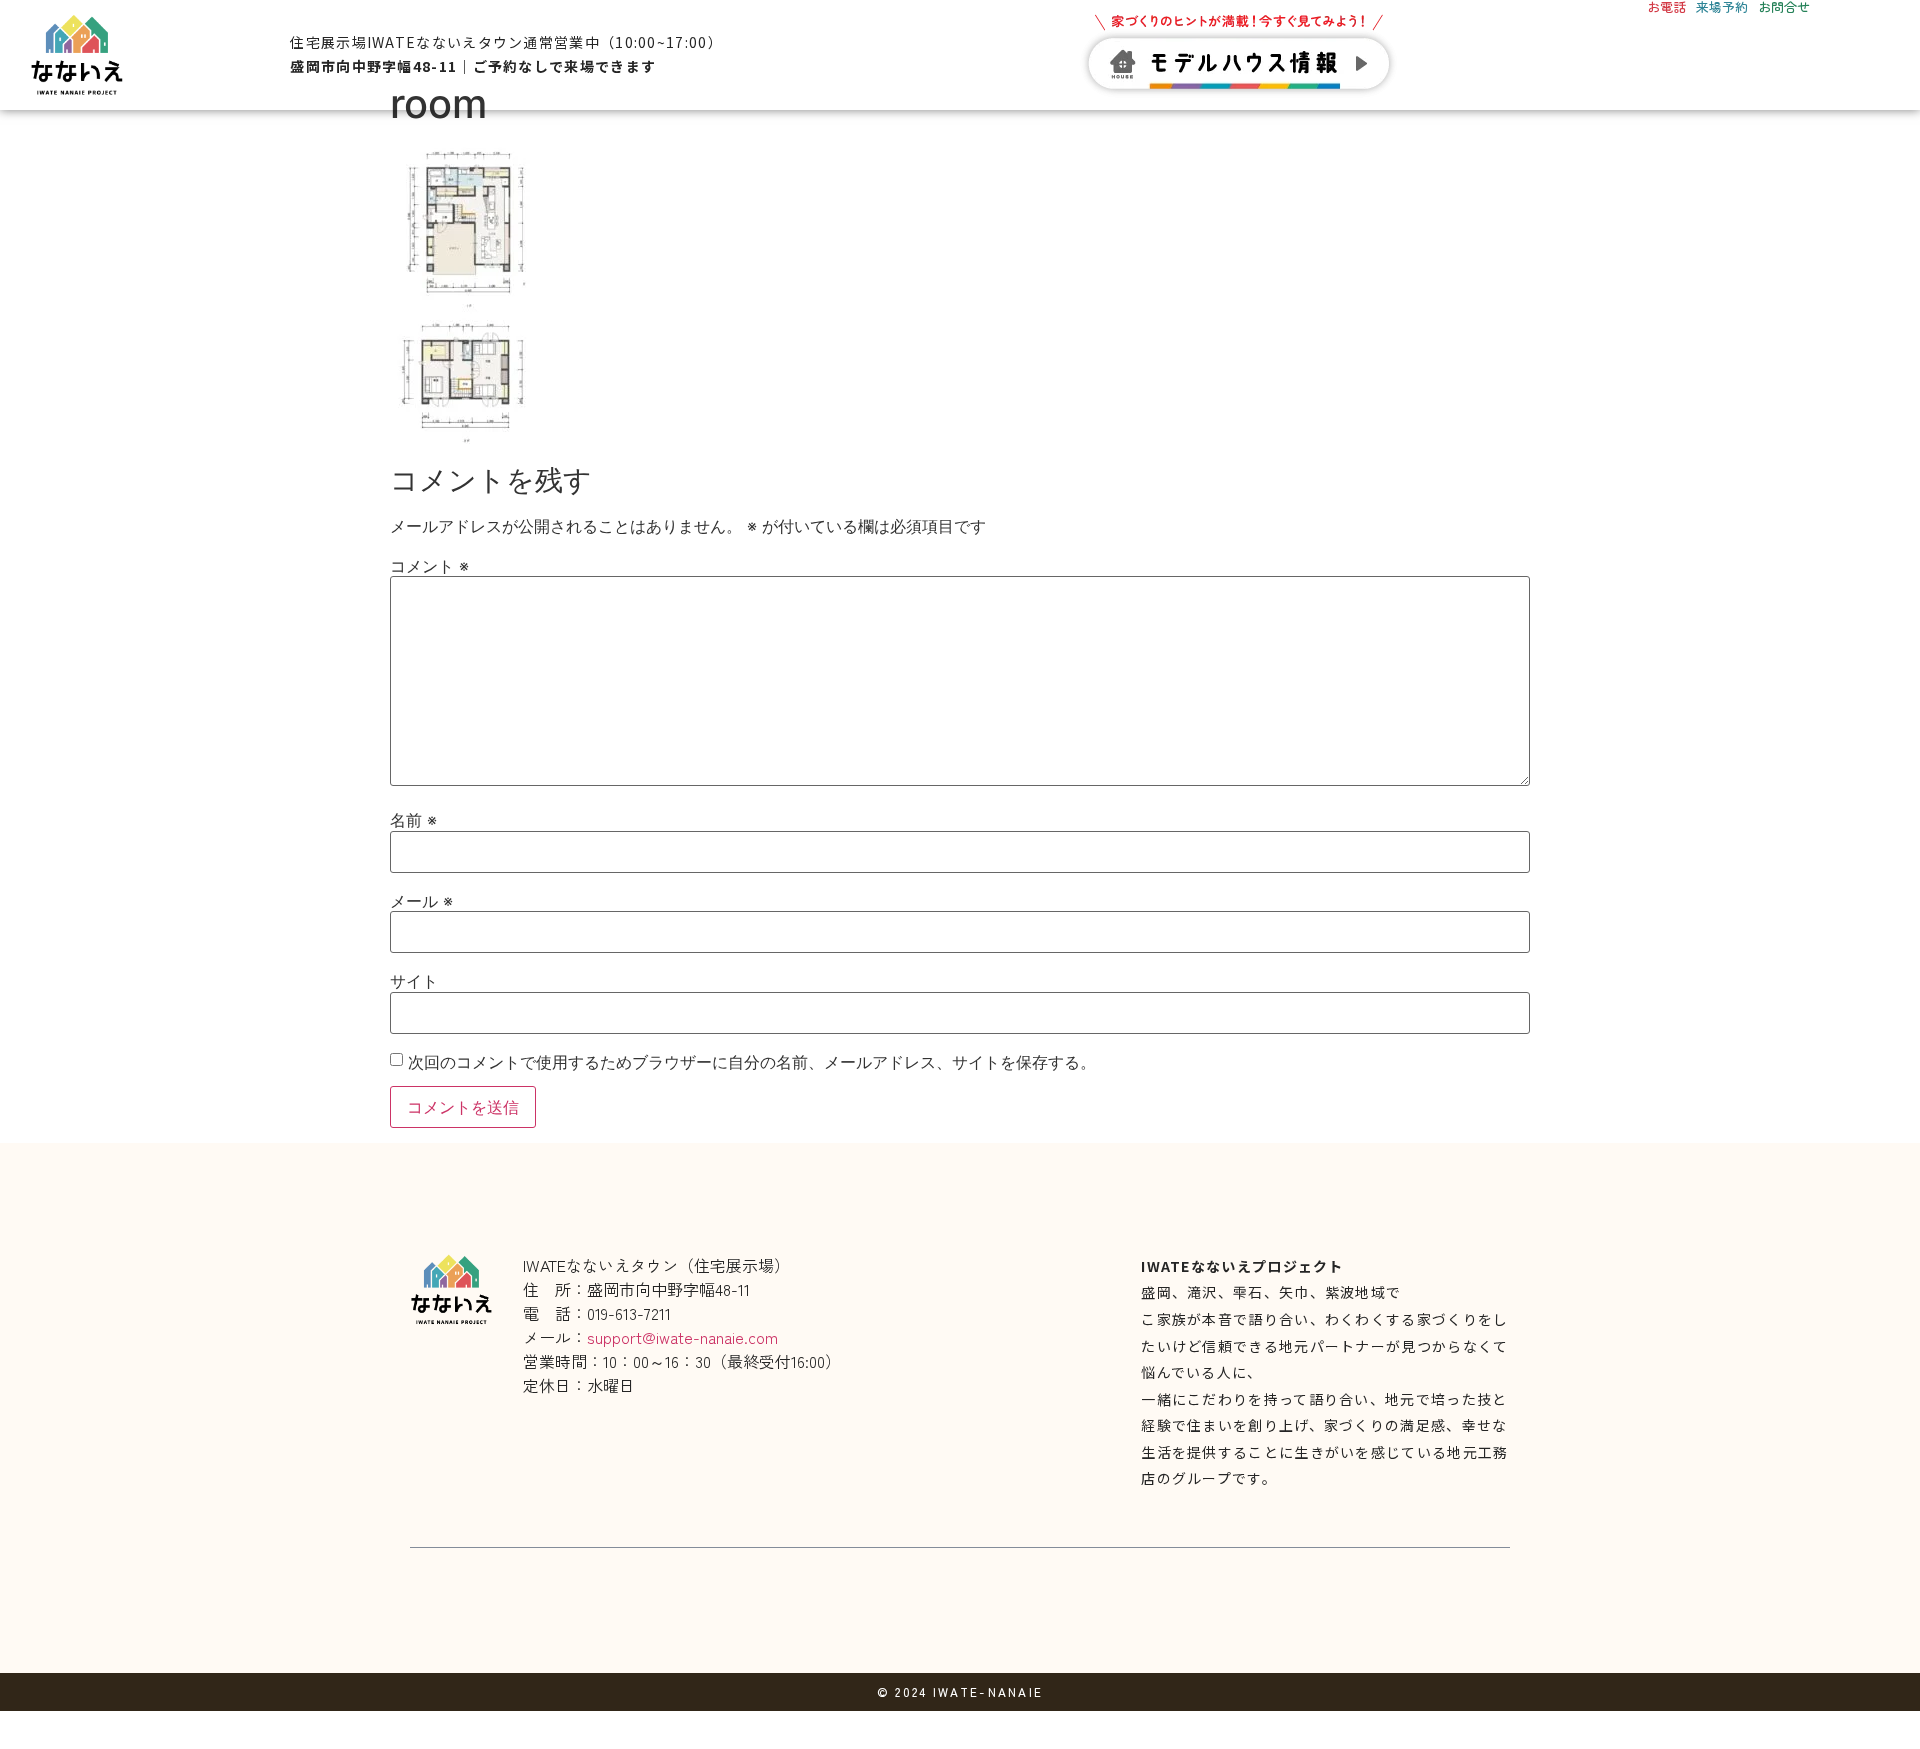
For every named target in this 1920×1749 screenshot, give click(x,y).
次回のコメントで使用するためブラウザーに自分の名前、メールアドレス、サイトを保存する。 (752, 1062)
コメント (429, 566)
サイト (414, 981)
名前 (413, 820)
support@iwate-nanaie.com (682, 1337)
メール (421, 901)
